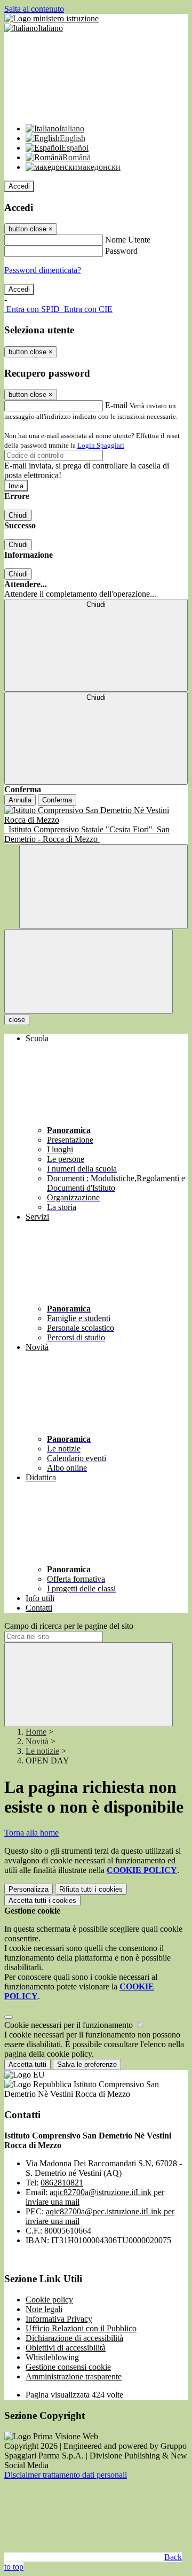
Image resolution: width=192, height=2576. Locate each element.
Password (121, 251)
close (17, 1020)
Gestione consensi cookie (68, 2367)
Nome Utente (128, 240)
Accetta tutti (42, 1900)
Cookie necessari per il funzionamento (70, 2025)
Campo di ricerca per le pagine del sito (69, 1626)
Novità (37, 1741)
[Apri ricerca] (103, 887)
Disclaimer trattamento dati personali (66, 2475)
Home (36, 1732)
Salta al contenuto (34, 9)
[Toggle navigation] (89, 971)
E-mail (116, 405)
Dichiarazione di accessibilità (74, 2338)
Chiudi (18, 515)
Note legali (44, 2309)
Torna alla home (31, 1833)
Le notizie (42, 1751)
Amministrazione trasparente (74, 2376)
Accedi (19, 186)
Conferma (57, 800)
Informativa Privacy (59, 2319)
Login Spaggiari (101, 445)
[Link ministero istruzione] (51, 18)
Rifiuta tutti (91, 1889)
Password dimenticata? (43, 270)
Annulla (20, 800)
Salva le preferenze (87, 2064)
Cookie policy (49, 2300)
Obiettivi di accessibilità (66, 2348)
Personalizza (29, 1889)
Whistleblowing (52, 2357)
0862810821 (62, 2183)
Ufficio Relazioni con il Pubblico (81, 2328)
